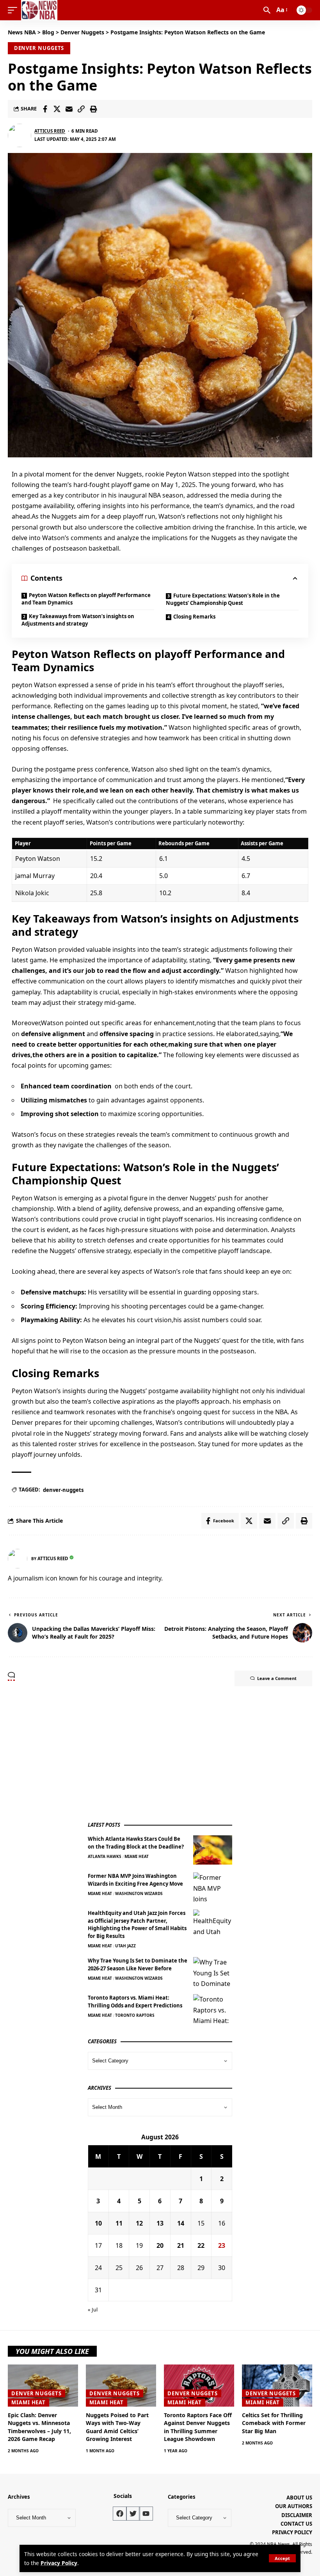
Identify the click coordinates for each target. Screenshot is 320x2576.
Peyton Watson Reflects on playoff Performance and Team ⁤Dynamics (86, 599)
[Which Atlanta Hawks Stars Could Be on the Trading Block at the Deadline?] (213, 1850)
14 (181, 2223)
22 (201, 2245)
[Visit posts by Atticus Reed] (20, 135)
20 (160, 2245)
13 (160, 2223)
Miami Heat (137, 1856)
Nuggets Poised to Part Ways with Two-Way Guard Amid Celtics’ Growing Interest (117, 2427)
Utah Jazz (125, 1946)
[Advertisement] (146, 1755)
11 (119, 2223)
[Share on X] (57, 109)
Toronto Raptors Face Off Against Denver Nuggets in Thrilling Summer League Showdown (198, 2427)
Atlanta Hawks (105, 1856)
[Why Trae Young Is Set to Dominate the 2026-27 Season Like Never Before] (213, 1972)
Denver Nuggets (39, 48)
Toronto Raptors (135, 2015)
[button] (282, 2558)
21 (181, 2245)
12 (139, 2223)
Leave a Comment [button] (277, 1678)
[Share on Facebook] (45, 109)
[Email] (69, 109)
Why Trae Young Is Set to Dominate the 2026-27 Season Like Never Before (138, 1964)
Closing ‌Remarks (194, 617)
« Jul (93, 2309)
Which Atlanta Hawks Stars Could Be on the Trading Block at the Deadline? (136, 1843)
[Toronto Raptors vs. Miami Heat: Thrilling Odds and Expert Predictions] (213, 2009)
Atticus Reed (50, 131)
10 (98, 2223)
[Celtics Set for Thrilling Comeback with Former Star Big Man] (277, 2386)
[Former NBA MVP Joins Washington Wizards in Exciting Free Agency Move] (213, 1887)
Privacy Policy (59, 2563)
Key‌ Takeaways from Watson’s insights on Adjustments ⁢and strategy (78, 620)
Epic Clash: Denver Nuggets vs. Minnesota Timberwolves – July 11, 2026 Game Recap (39, 2427)
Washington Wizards (139, 1893)
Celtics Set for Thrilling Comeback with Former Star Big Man (274, 2423)
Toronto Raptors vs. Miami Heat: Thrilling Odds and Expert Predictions (135, 2002)
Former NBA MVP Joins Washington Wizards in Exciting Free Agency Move (135, 1880)
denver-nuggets (63, 1490)
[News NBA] (39, 10)
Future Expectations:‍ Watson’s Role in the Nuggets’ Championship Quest (223, 599)
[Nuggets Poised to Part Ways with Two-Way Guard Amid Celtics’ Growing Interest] (121, 2386)
